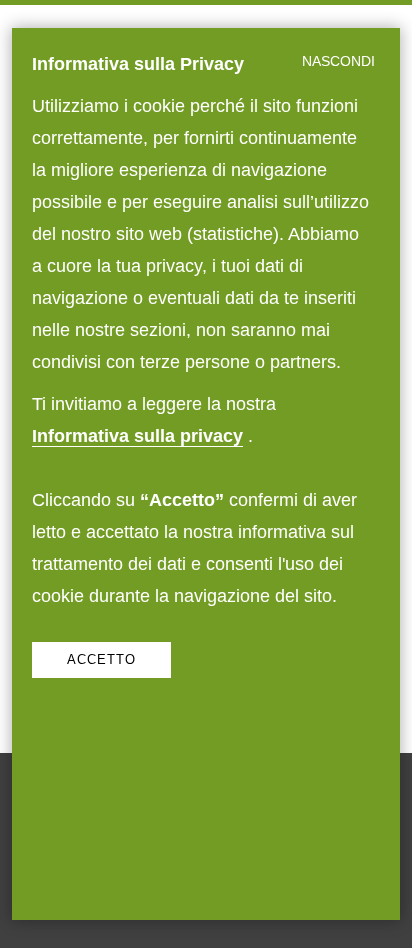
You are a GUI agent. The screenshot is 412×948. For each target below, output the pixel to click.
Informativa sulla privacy (137, 435)
